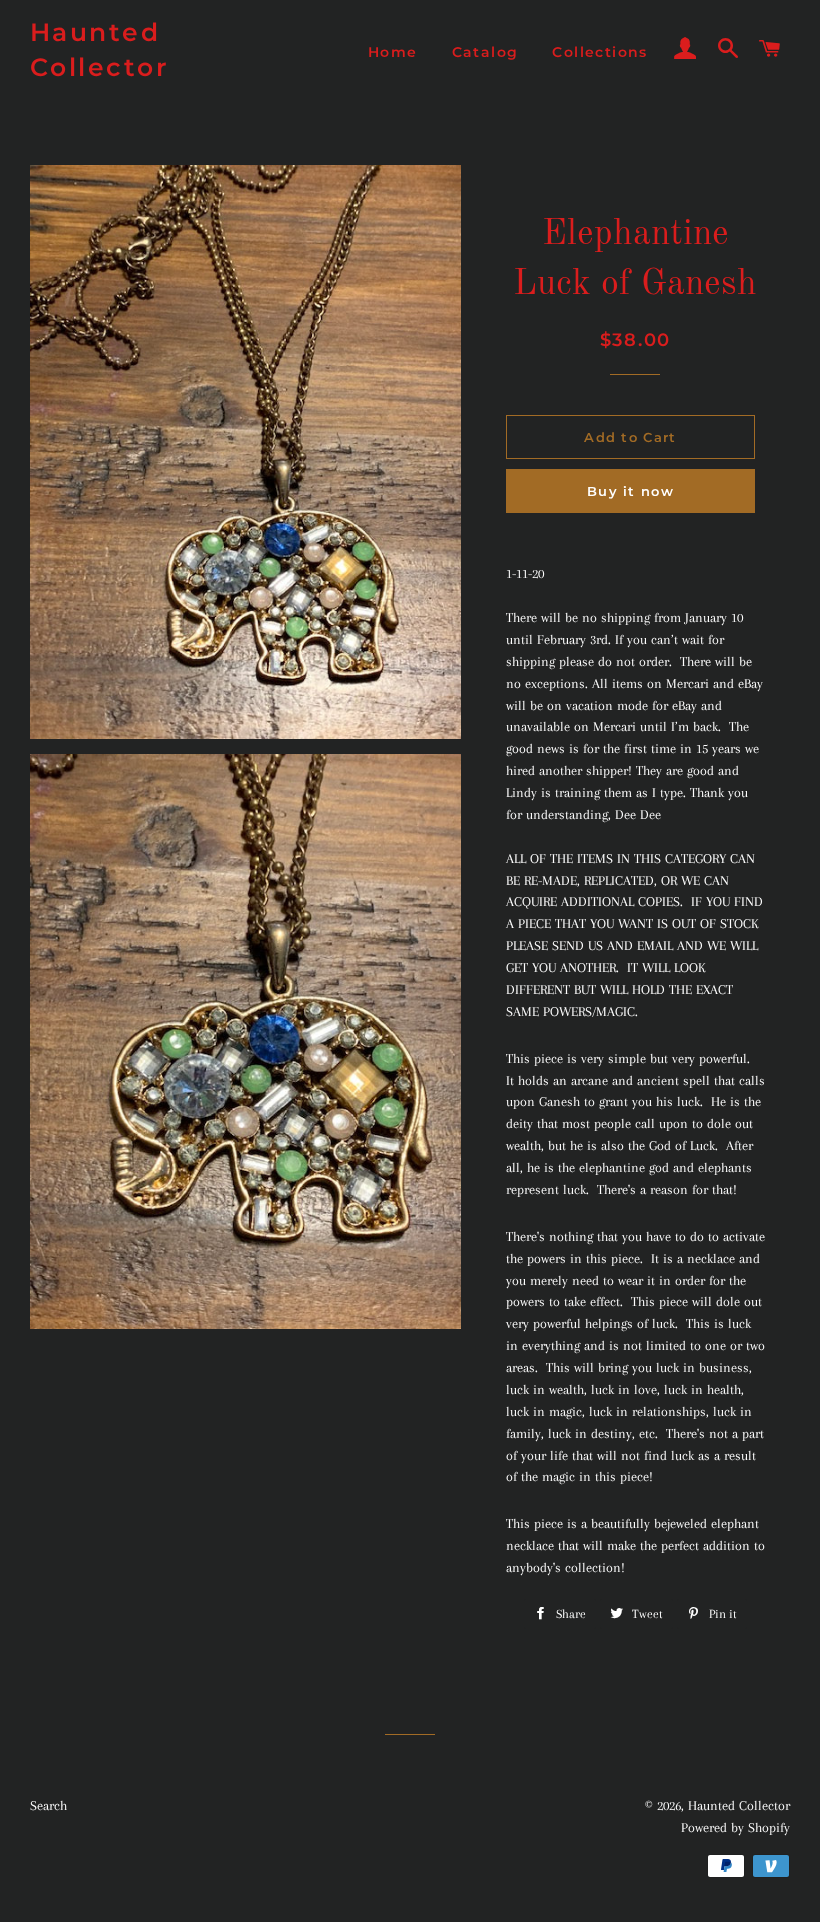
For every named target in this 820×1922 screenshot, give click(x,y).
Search (48, 1805)
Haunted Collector (100, 49)
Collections (599, 52)
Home (393, 52)
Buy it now (630, 491)
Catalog (485, 52)
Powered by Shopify (735, 1827)
